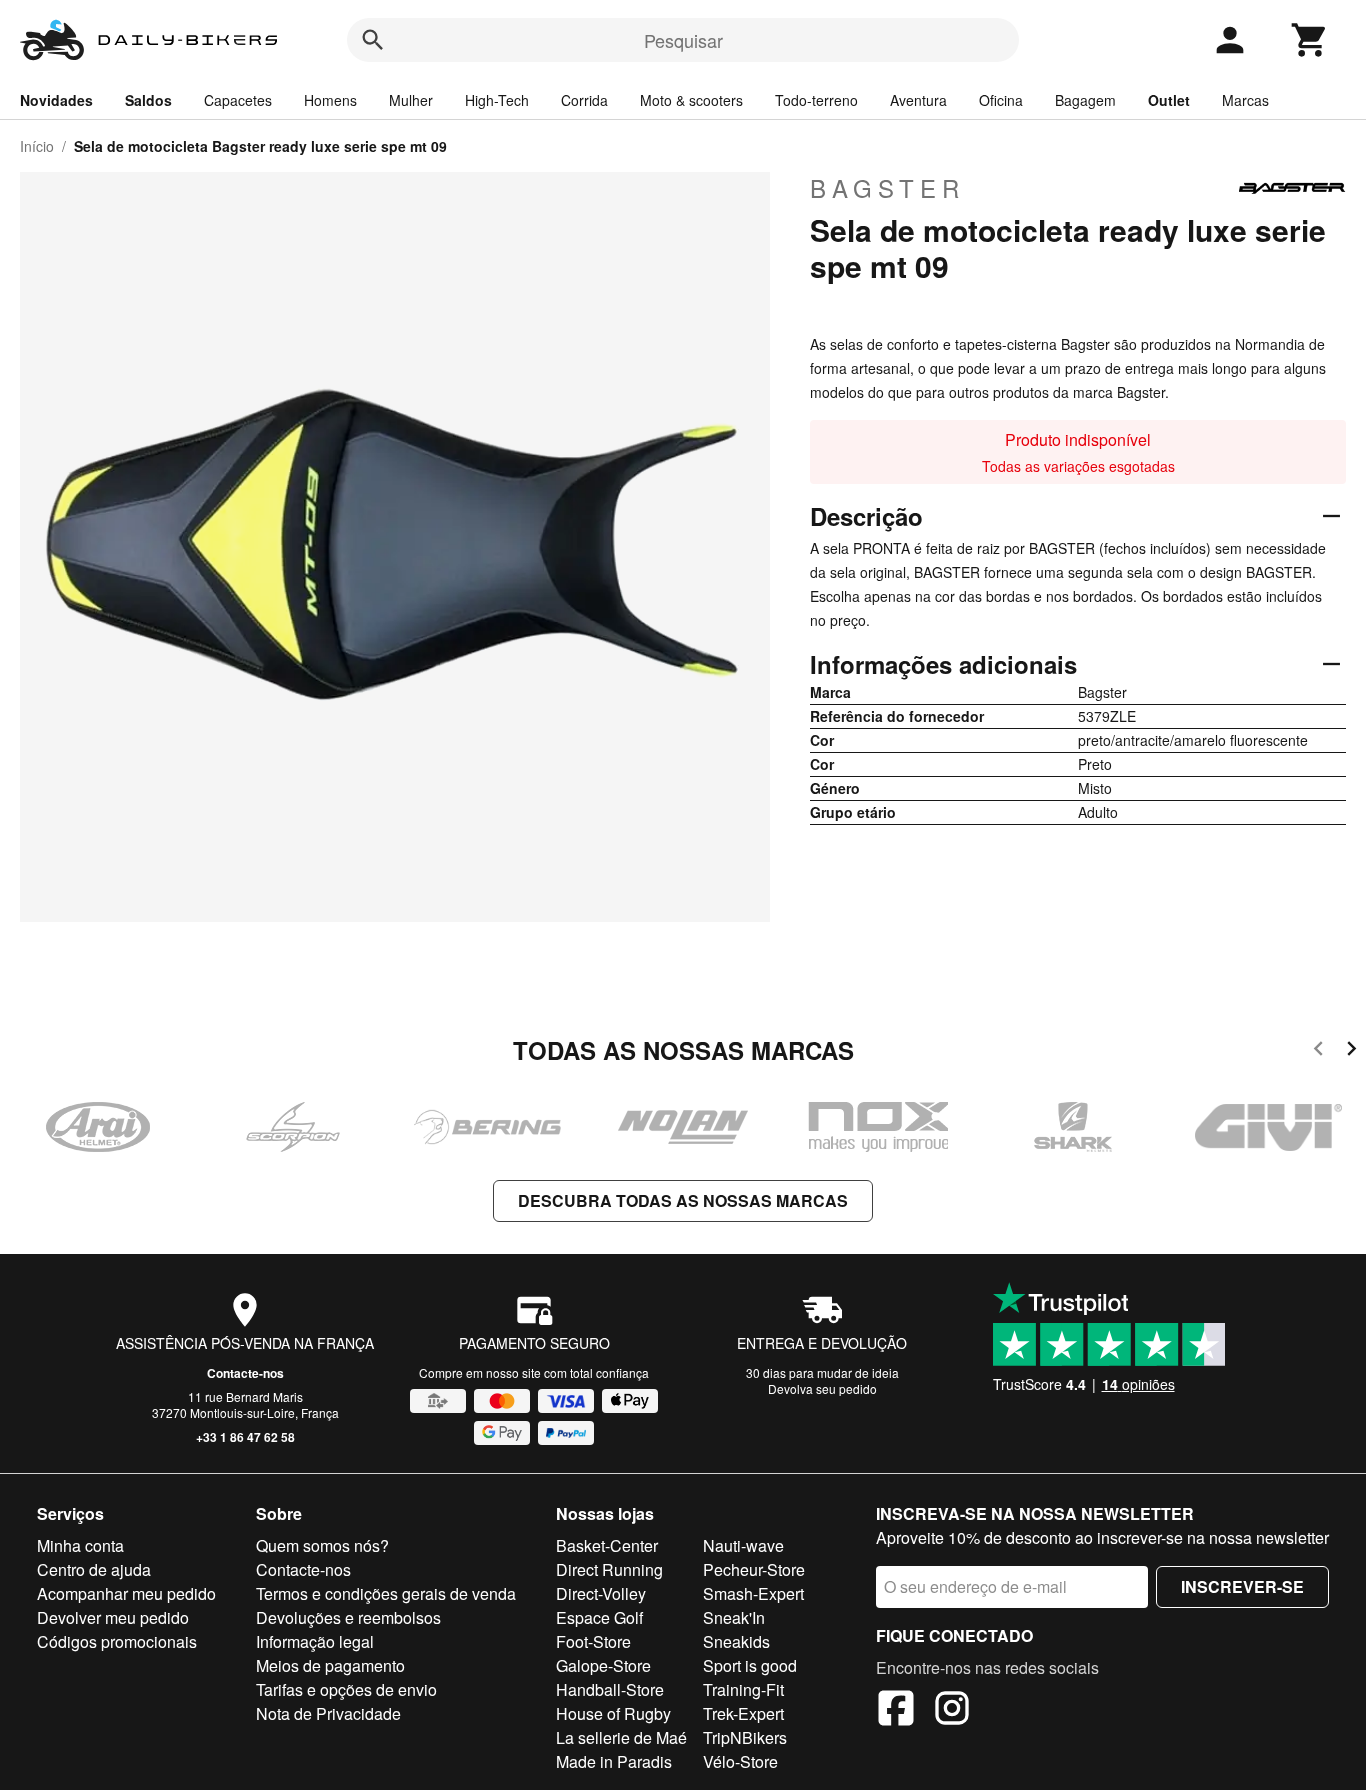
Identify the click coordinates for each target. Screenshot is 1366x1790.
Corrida (584, 100)
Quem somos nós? (322, 1545)
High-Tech (497, 100)
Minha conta (80, 1545)
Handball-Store (610, 1689)
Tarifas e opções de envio (346, 1689)
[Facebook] (896, 1711)
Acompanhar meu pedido (126, 1593)
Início (37, 146)
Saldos (148, 100)
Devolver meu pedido (113, 1617)
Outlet (1169, 100)
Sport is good (750, 1665)
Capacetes (238, 100)
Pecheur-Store (754, 1569)
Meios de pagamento (330, 1665)
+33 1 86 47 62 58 (245, 1437)
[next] (1351, 1051)
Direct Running (609, 1569)
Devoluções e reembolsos (348, 1617)
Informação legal (315, 1641)
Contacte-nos (245, 1373)
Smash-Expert (753, 1593)
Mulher (411, 100)
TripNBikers (745, 1737)
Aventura (918, 100)
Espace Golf (599, 1617)
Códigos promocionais (117, 1641)
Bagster (887, 188)
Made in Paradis (614, 1761)
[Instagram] (952, 1711)
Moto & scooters (691, 100)
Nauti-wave (743, 1545)
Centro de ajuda (94, 1569)
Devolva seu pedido (822, 1388)
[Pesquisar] (373, 40)
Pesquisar (683, 40)
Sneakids (736, 1641)
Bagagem (1085, 100)
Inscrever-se (1242, 1586)
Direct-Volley (601, 1593)
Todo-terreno (816, 100)
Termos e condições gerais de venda (386, 1593)
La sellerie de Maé (621, 1737)
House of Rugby (613, 1713)
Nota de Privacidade (328, 1713)
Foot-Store (593, 1641)
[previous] (1318, 1051)
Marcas (1245, 100)
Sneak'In (734, 1617)
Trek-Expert (743, 1713)
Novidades (56, 100)
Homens (330, 100)
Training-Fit (743, 1689)
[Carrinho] (1310, 40)
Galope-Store (603, 1665)
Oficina (1001, 100)
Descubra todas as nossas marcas (683, 1200)
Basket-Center (607, 1545)
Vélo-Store (740, 1761)
